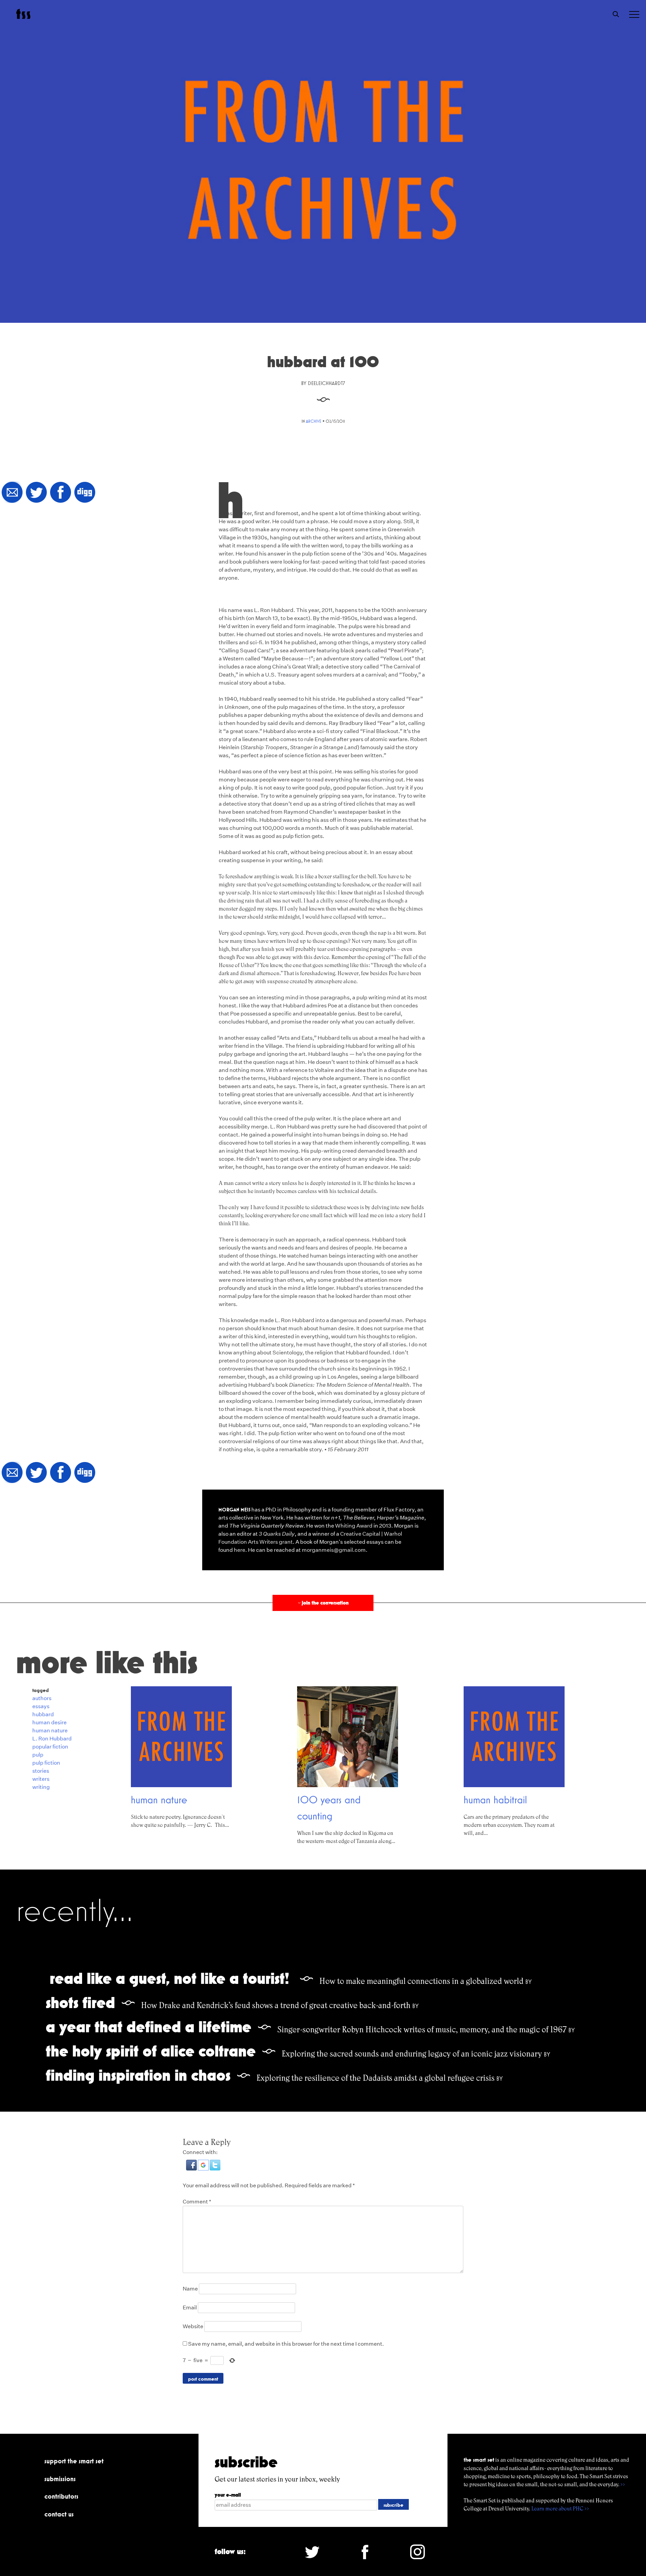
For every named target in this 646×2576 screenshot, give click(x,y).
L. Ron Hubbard (52, 1739)
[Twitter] (36, 493)
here (240, 1550)
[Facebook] (61, 493)
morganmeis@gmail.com (334, 1550)
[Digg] (85, 493)
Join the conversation (323, 1603)
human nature (50, 1731)
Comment (197, 2202)
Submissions (60, 2479)
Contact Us (59, 2514)
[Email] (12, 493)
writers (41, 1779)
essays (41, 1706)
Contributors (61, 2496)
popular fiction (50, 1747)
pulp (38, 1755)
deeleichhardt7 (326, 383)
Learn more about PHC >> (560, 2509)
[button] (192, 2169)
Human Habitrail (495, 1800)
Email (190, 2308)
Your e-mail (228, 2495)
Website (193, 2326)
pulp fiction (46, 1763)
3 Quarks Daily (277, 1534)
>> (623, 2484)
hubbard (43, 1714)
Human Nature (159, 1800)
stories (41, 1771)
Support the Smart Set (74, 2461)
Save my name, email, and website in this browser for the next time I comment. (286, 2344)
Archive (314, 421)
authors (42, 1698)
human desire (49, 1722)
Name (190, 2289)
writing (41, 1787)
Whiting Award (354, 1526)
